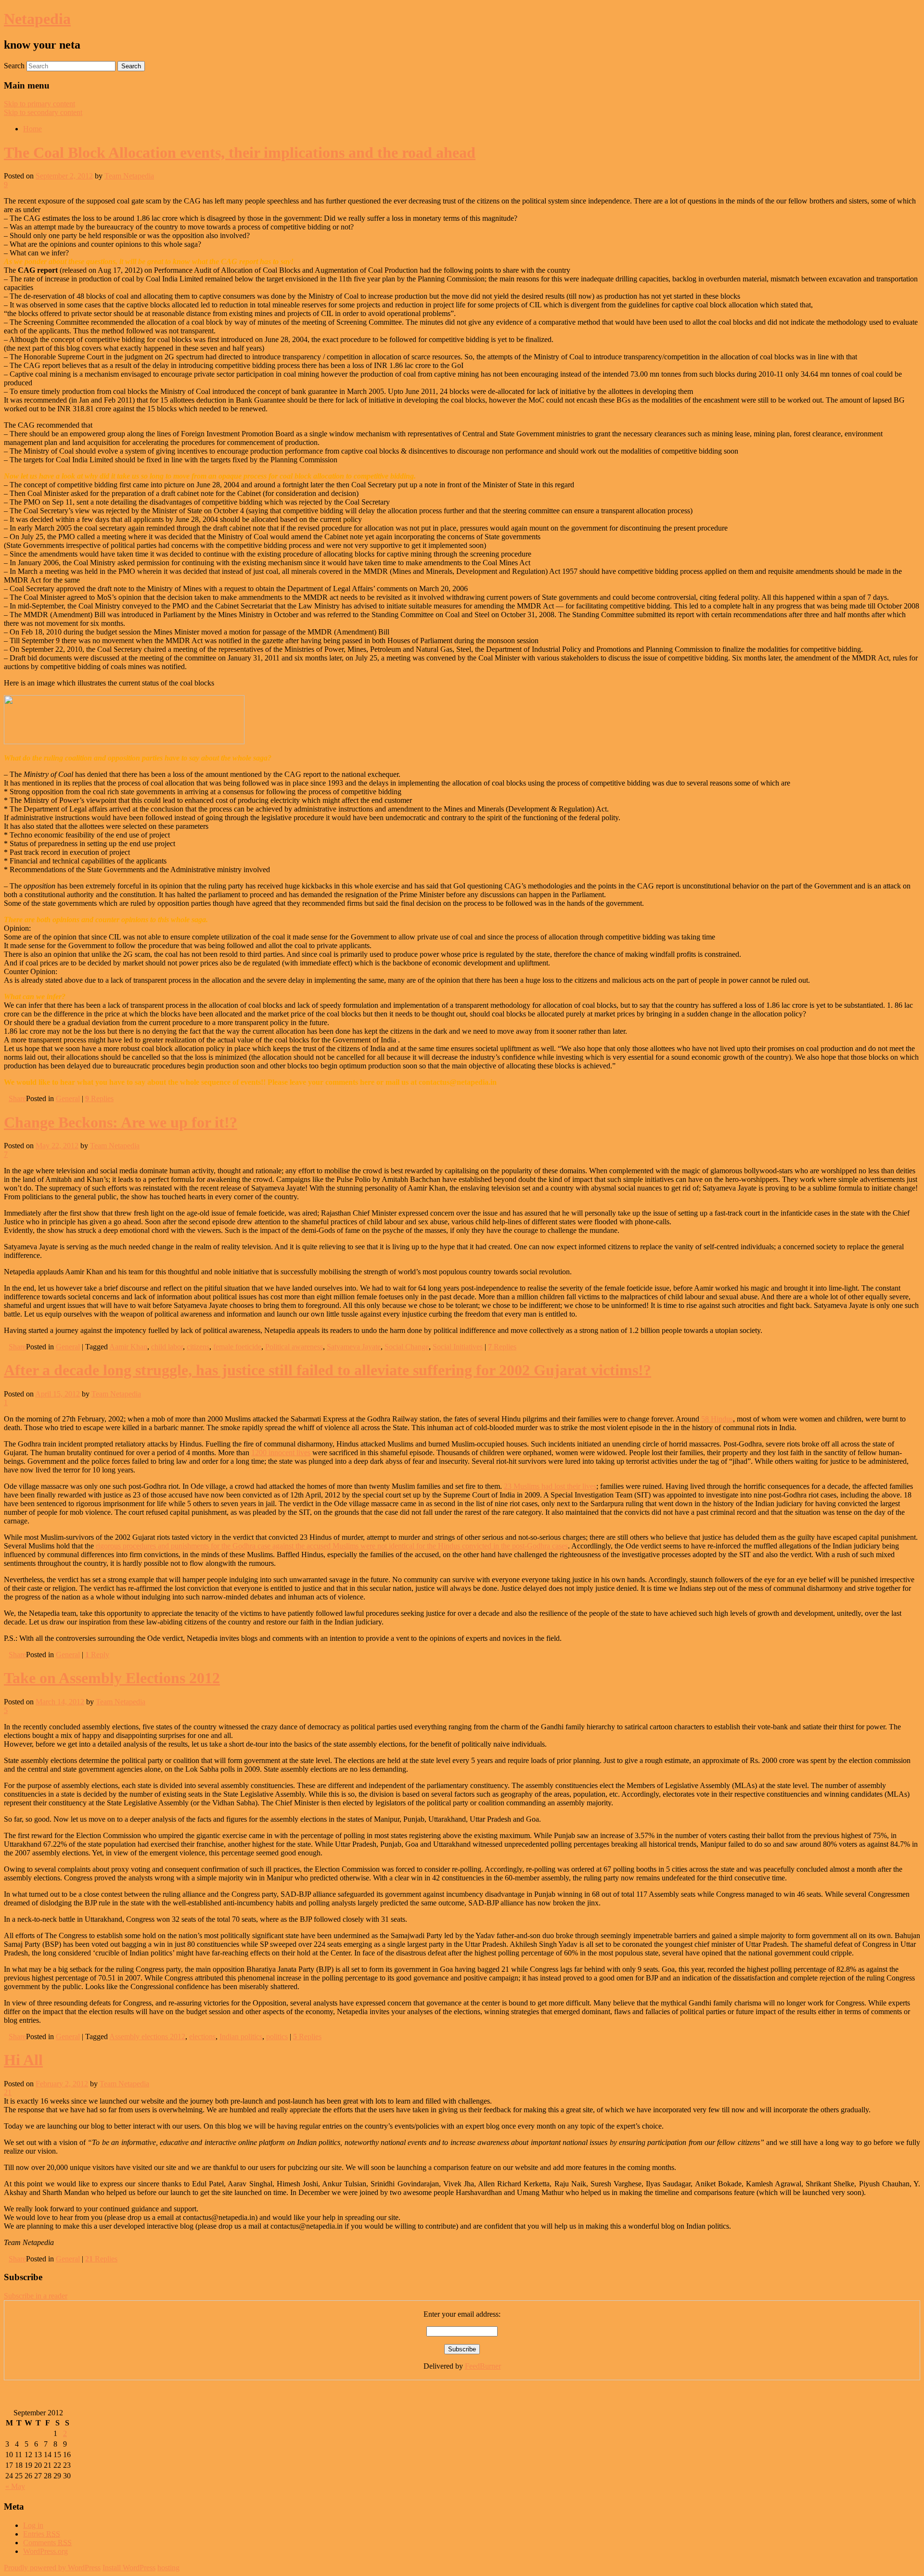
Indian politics (241, 2037)
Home (32, 129)
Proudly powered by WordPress (52, 2568)
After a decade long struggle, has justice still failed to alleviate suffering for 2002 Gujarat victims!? (327, 1370)
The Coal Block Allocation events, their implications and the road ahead (240, 152)
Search (14, 66)
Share (17, 1098)
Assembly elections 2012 (147, 2037)
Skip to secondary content (43, 112)
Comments (47, 2543)
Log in (33, 2525)
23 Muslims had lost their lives (550, 1486)
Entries (42, 2534)
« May (15, 2486)
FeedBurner (483, 2366)
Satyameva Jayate (354, 1347)
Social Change (407, 1347)
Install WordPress (129, 2568)
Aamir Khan (128, 1347)
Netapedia (37, 19)
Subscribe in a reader (36, 2296)
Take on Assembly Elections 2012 (112, 1678)
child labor (167, 1347)
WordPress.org (45, 2551)
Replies (99, 1098)
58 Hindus (717, 1419)
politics (277, 2037)
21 (8, 2092)
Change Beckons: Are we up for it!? (121, 1122)
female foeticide (237, 1347)
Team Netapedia (129, 176)
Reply (97, 1655)
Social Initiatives (458, 1347)
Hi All (23, 2060)
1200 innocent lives (281, 1453)
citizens (198, 1347)
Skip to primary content (39, 104)
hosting (168, 2568)
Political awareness (294, 1347)
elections (202, 2037)
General (68, 1098)
